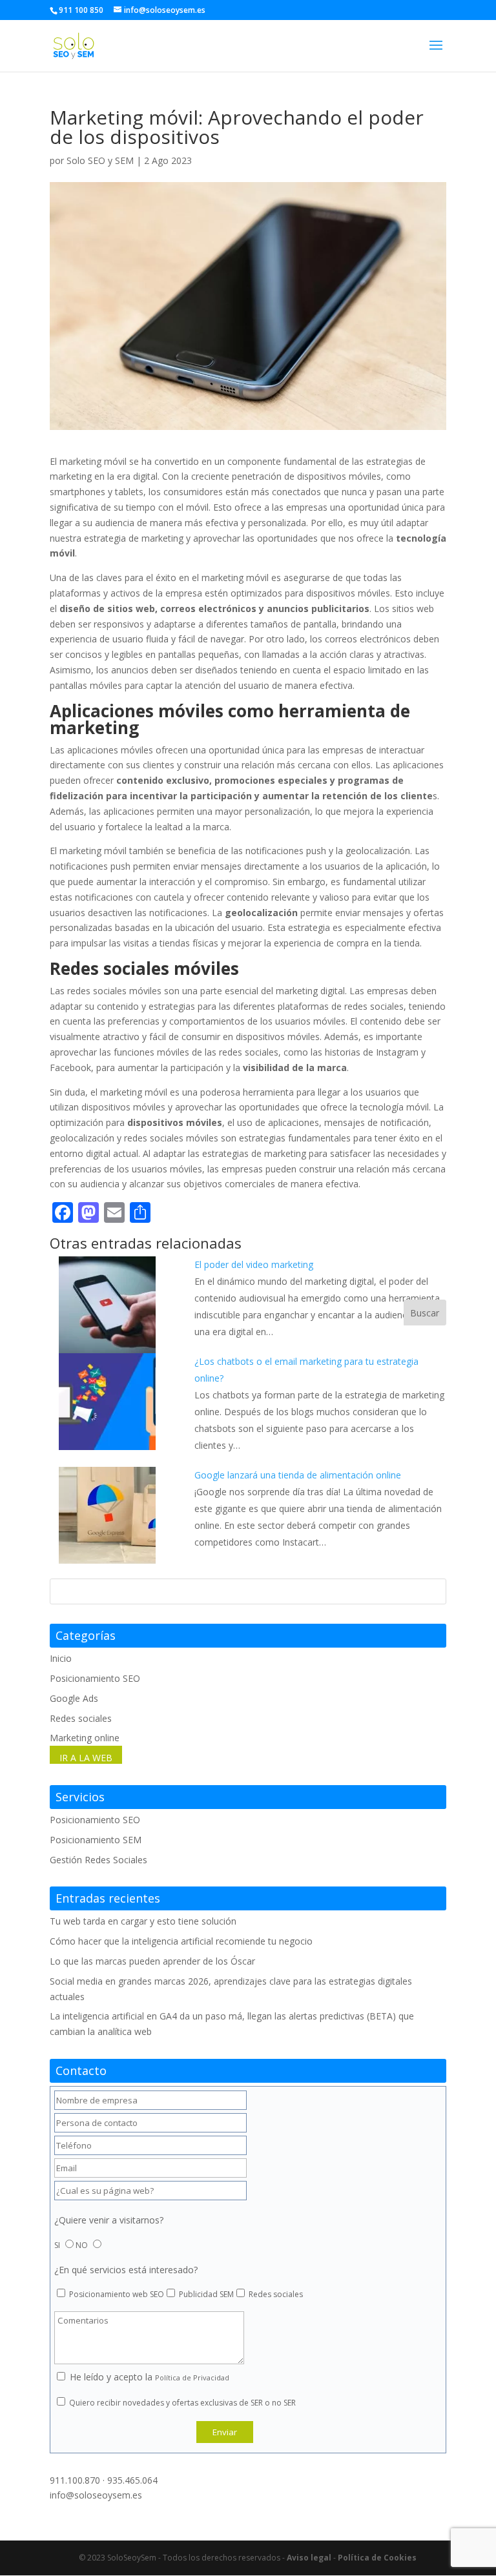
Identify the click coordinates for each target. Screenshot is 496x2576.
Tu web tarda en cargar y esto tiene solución (143, 1921)
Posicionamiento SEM (96, 1840)
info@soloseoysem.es (96, 2495)
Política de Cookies (377, 2558)
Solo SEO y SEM (100, 160)
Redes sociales (81, 1718)
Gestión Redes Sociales (98, 1860)
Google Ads (74, 1698)
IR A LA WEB (86, 1758)
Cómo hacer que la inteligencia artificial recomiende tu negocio (181, 1941)
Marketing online (85, 1738)
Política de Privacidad (192, 2377)
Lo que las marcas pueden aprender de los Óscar (152, 1961)
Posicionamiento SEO (95, 1678)
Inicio (61, 1658)
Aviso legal (309, 2558)
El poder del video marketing (254, 1264)
